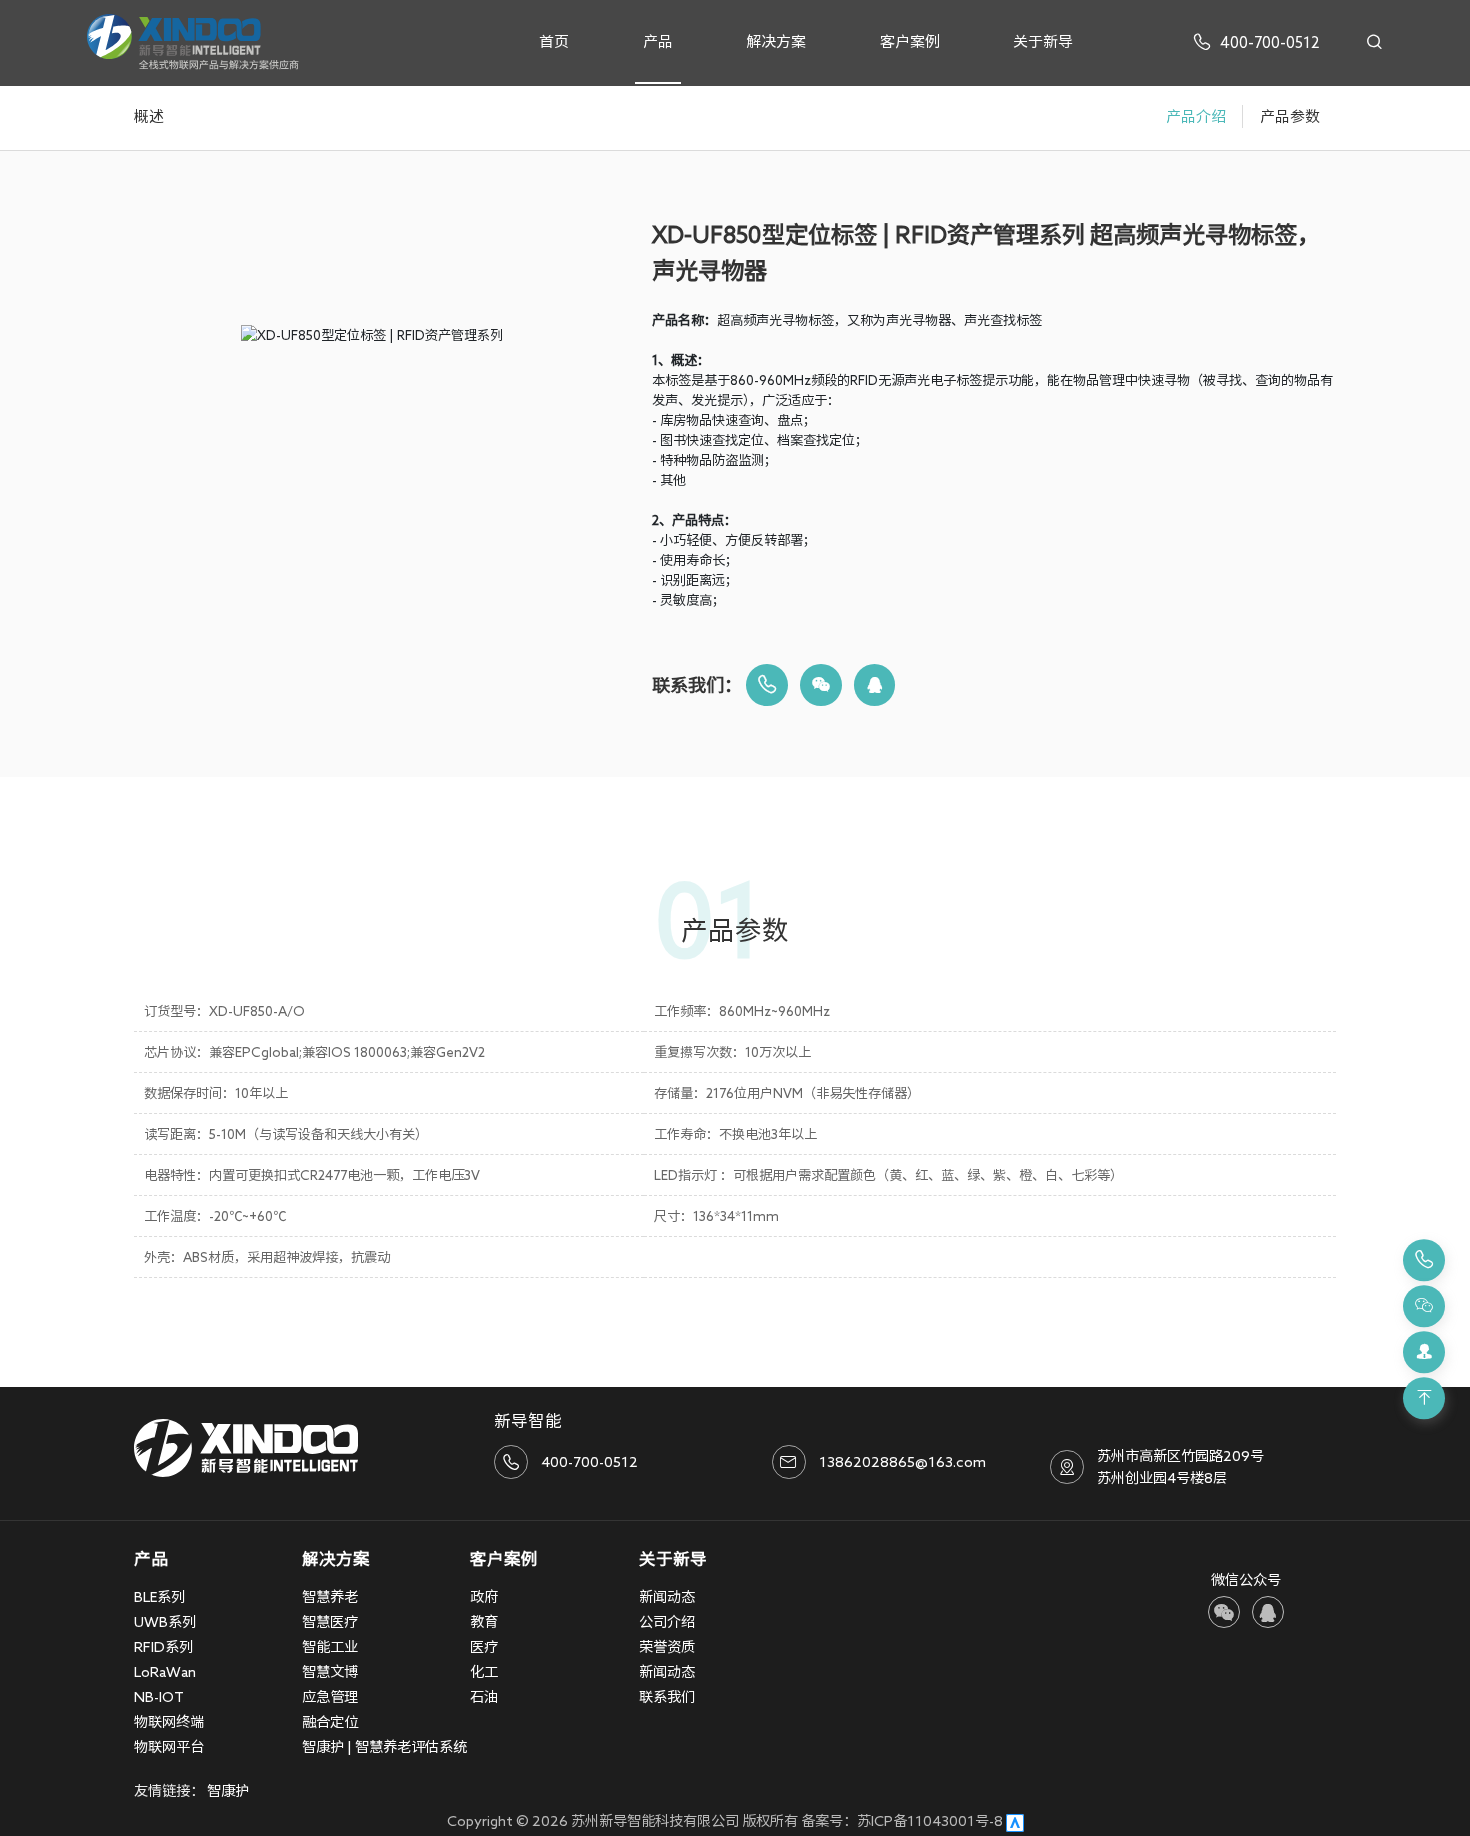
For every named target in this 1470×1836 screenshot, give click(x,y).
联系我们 (667, 1696)
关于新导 (1043, 41)
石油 (484, 1696)
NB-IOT (159, 1696)
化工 (484, 1671)
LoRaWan (165, 1671)
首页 (554, 41)
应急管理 (330, 1696)
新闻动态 (667, 1596)
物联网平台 (169, 1746)
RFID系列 (163, 1646)
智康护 (228, 1790)
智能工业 (330, 1646)
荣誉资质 (667, 1646)
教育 (484, 1621)
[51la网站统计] (1015, 1820)
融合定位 (330, 1721)
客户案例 (910, 41)
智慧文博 (330, 1671)
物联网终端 (169, 1721)
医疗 (484, 1646)
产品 (658, 41)
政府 (484, 1596)
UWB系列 (165, 1621)
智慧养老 (330, 1596)
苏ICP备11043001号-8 (930, 1820)
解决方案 (776, 41)
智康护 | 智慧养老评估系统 (384, 1746)
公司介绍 (667, 1621)
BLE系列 (159, 1596)
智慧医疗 (330, 1621)
